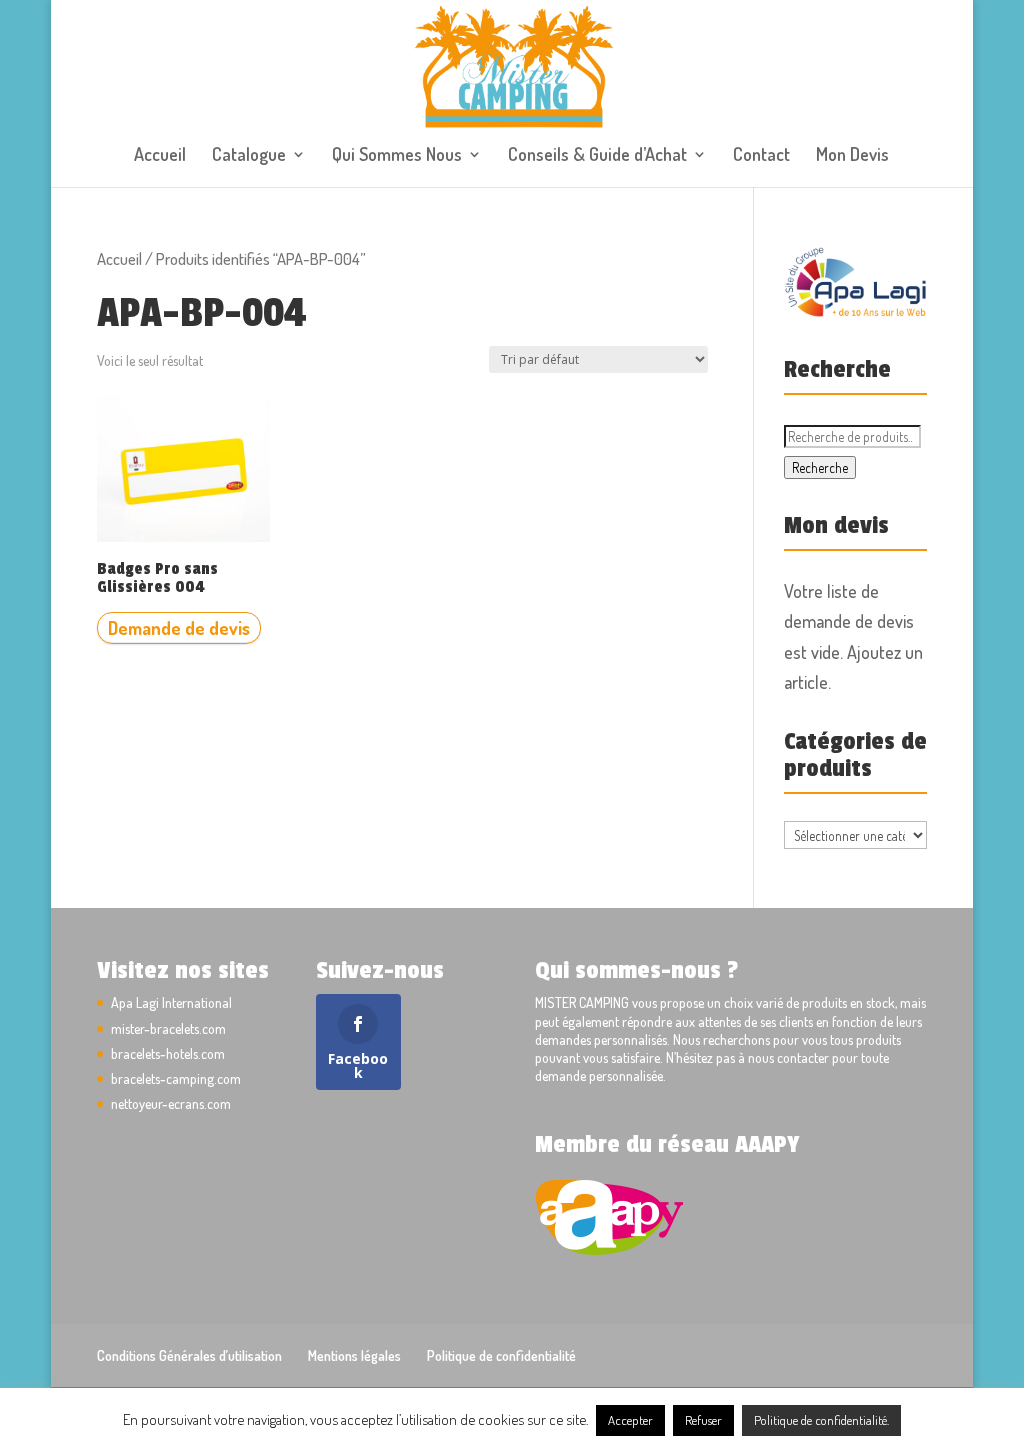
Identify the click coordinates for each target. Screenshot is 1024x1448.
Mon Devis (852, 156)
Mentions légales (354, 1355)
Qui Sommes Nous (397, 156)
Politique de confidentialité (501, 1355)
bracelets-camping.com (176, 1078)
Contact (761, 156)
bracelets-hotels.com (168, 1053)
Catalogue (249, 156)
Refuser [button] (703, 1420)
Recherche (820, 467)
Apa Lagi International (171, 1002)
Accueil (160, 156)
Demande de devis (179, 628)
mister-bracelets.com (168, 1028)
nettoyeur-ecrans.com (171, 1103)
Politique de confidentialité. (821, 1420)
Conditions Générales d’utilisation (189, 1355)
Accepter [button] (630, 1420)
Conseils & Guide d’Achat (597, 156)
